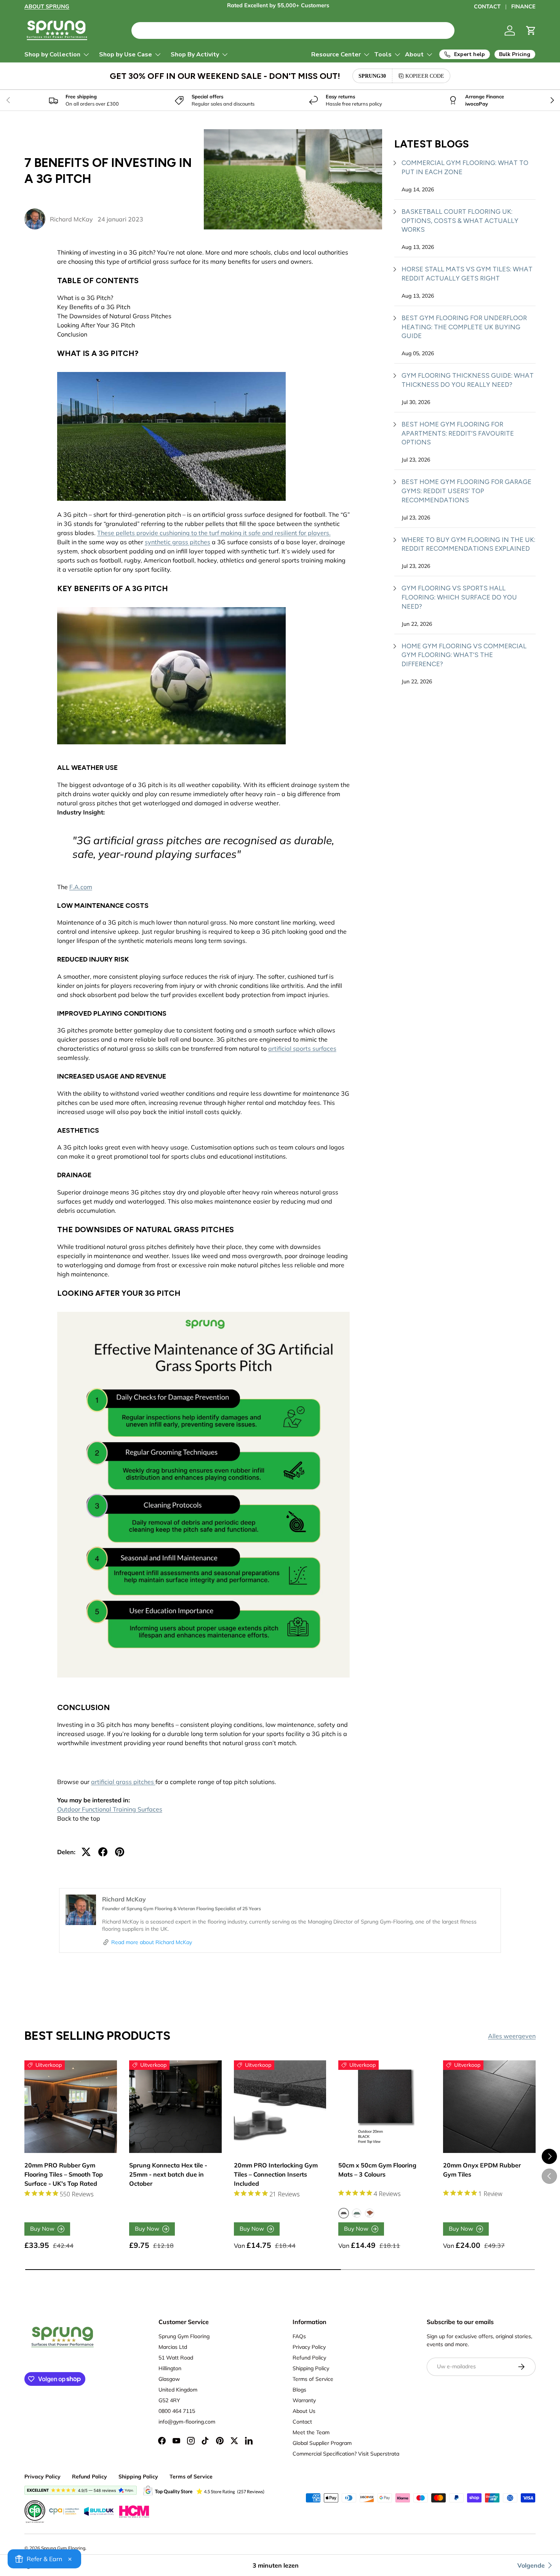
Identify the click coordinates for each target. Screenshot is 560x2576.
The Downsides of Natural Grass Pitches (114, 316)
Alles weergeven (512, 2036)
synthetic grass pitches (178, 542)
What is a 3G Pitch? (85, 298)
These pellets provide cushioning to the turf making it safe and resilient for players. (214, 533)
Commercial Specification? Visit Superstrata (346, 2454)
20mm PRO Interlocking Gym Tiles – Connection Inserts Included (276, 2174)
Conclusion (72, 334)
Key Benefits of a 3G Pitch (94, 307)
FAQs (299, 2336)
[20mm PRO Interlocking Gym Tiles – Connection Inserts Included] (280, 2107)
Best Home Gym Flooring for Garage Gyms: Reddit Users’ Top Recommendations (466, 491)
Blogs (299, 2390)
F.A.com (81, 887)
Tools (383, 55)
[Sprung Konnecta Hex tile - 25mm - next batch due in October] (175, 2107)
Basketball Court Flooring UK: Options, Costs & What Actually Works (460, 221)
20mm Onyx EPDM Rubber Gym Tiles (482, 2170)
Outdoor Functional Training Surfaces (110, 1809)
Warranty (304, 2400)
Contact (302, 2422)
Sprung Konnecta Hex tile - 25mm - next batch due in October (168, 2174)
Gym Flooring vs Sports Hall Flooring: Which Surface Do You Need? (459, 597)
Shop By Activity (195, 55)
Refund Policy (309, 2358)
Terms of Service (313, 2379)
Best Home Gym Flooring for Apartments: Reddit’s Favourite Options (458, 433)
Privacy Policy (309, 2347)
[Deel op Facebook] (103, 1852)
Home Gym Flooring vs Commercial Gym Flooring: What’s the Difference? (464, 655)
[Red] (370, 2213)
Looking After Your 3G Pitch (96, 325)
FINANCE (523, 6)
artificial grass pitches (123, 1782)
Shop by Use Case (126, 55)
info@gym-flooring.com (187, 2422)
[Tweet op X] (86, 1852)
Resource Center (336, 55)
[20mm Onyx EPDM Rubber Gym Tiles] (489, 2107)
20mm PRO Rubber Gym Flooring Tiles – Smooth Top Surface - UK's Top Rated (64, 2174)
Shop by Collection (52, 55)
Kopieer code (425, 76)
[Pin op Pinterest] (120, 1852)
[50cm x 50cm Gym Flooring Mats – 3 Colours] (385, 2107)
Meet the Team (311, 2432)
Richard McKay (71, 219)
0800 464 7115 (177, 2411)
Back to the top (79, 1818)
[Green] (357, 2213)
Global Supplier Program (322, 2443)
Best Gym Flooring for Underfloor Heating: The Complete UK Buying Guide (464, 327)
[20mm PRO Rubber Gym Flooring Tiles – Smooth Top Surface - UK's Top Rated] (71, 2107)
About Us (304, 2411)
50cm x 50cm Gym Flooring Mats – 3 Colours (377, 2170)
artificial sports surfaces (302, 1048)
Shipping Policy (311, 2368)
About (414, 55)
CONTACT (487, 6)
